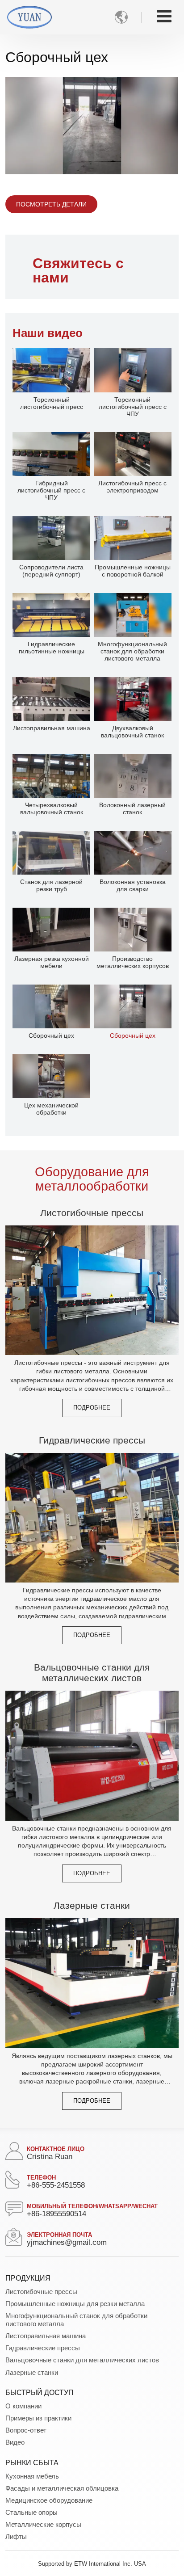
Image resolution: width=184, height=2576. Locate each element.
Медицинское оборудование (49, 2500)
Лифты (16, 2536)
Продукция (28, 2278)
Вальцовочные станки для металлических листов (92, 1673)
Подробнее (92, 1408)
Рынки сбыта (32, 2463)
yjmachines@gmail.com (67, 2242)
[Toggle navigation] (164, 16)
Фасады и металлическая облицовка (62, 2488)
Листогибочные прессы (92, 1213)
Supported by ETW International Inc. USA (92, 2564)
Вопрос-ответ (26, 2430)
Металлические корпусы (43, 2524)
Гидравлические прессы (92, 1440)
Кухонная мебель (32, 2476)
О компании (23, 2406)
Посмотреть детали (51, 204)
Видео (15, 2442)
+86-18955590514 (56, 2214)
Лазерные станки (92, 1905)
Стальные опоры (31, 2512)
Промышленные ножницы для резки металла (75, 2304)
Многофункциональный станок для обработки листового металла (76, 2320)
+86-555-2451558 (56, 2185)
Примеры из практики (38, 2418)
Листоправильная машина (46, 2336)
